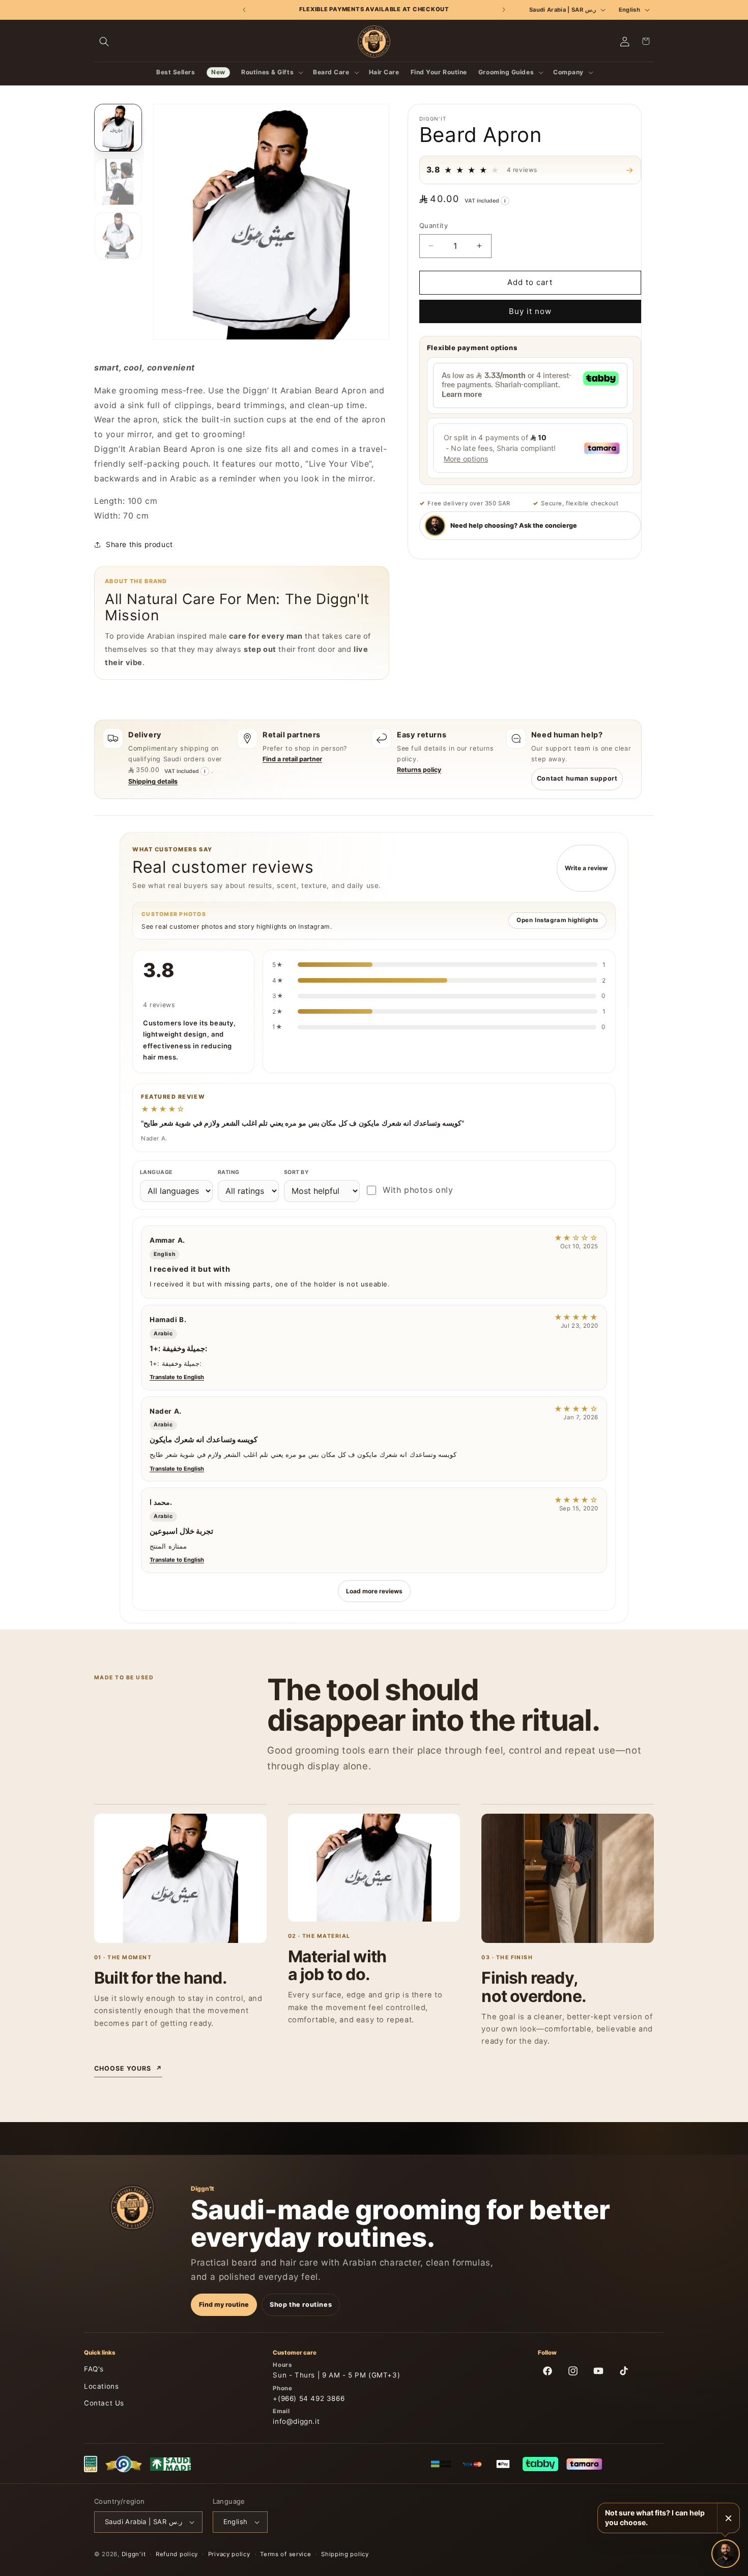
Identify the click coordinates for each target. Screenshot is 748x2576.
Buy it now (530, 311)
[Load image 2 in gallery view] (118, 182)
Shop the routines (301, 2305)
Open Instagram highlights (557, 920)
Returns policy (419, 770)
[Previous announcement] (244, 10)
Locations (101, 2386)
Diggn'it (134, 2554)
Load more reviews (374, 1591)
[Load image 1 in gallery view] (118, 128)
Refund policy (177, 2554)
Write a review (586, 868)
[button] (104, 41)
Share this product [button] (139, 544)
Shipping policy (345, 2554)
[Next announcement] (504, 10)
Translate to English (177, 1377)
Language (156, 1172)
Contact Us (104, 2403)
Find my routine (224, 2305)
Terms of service (285, 2554)
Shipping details (153, 781)
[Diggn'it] (132, 2208)
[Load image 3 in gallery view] (118, 236)
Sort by (296, 1172)
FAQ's (94, 2369)
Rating (229, 1172)
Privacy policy (229, 2554)
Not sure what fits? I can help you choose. (655, 2517)
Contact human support (577, 778)
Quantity (434, 225)
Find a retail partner (292, 759)
